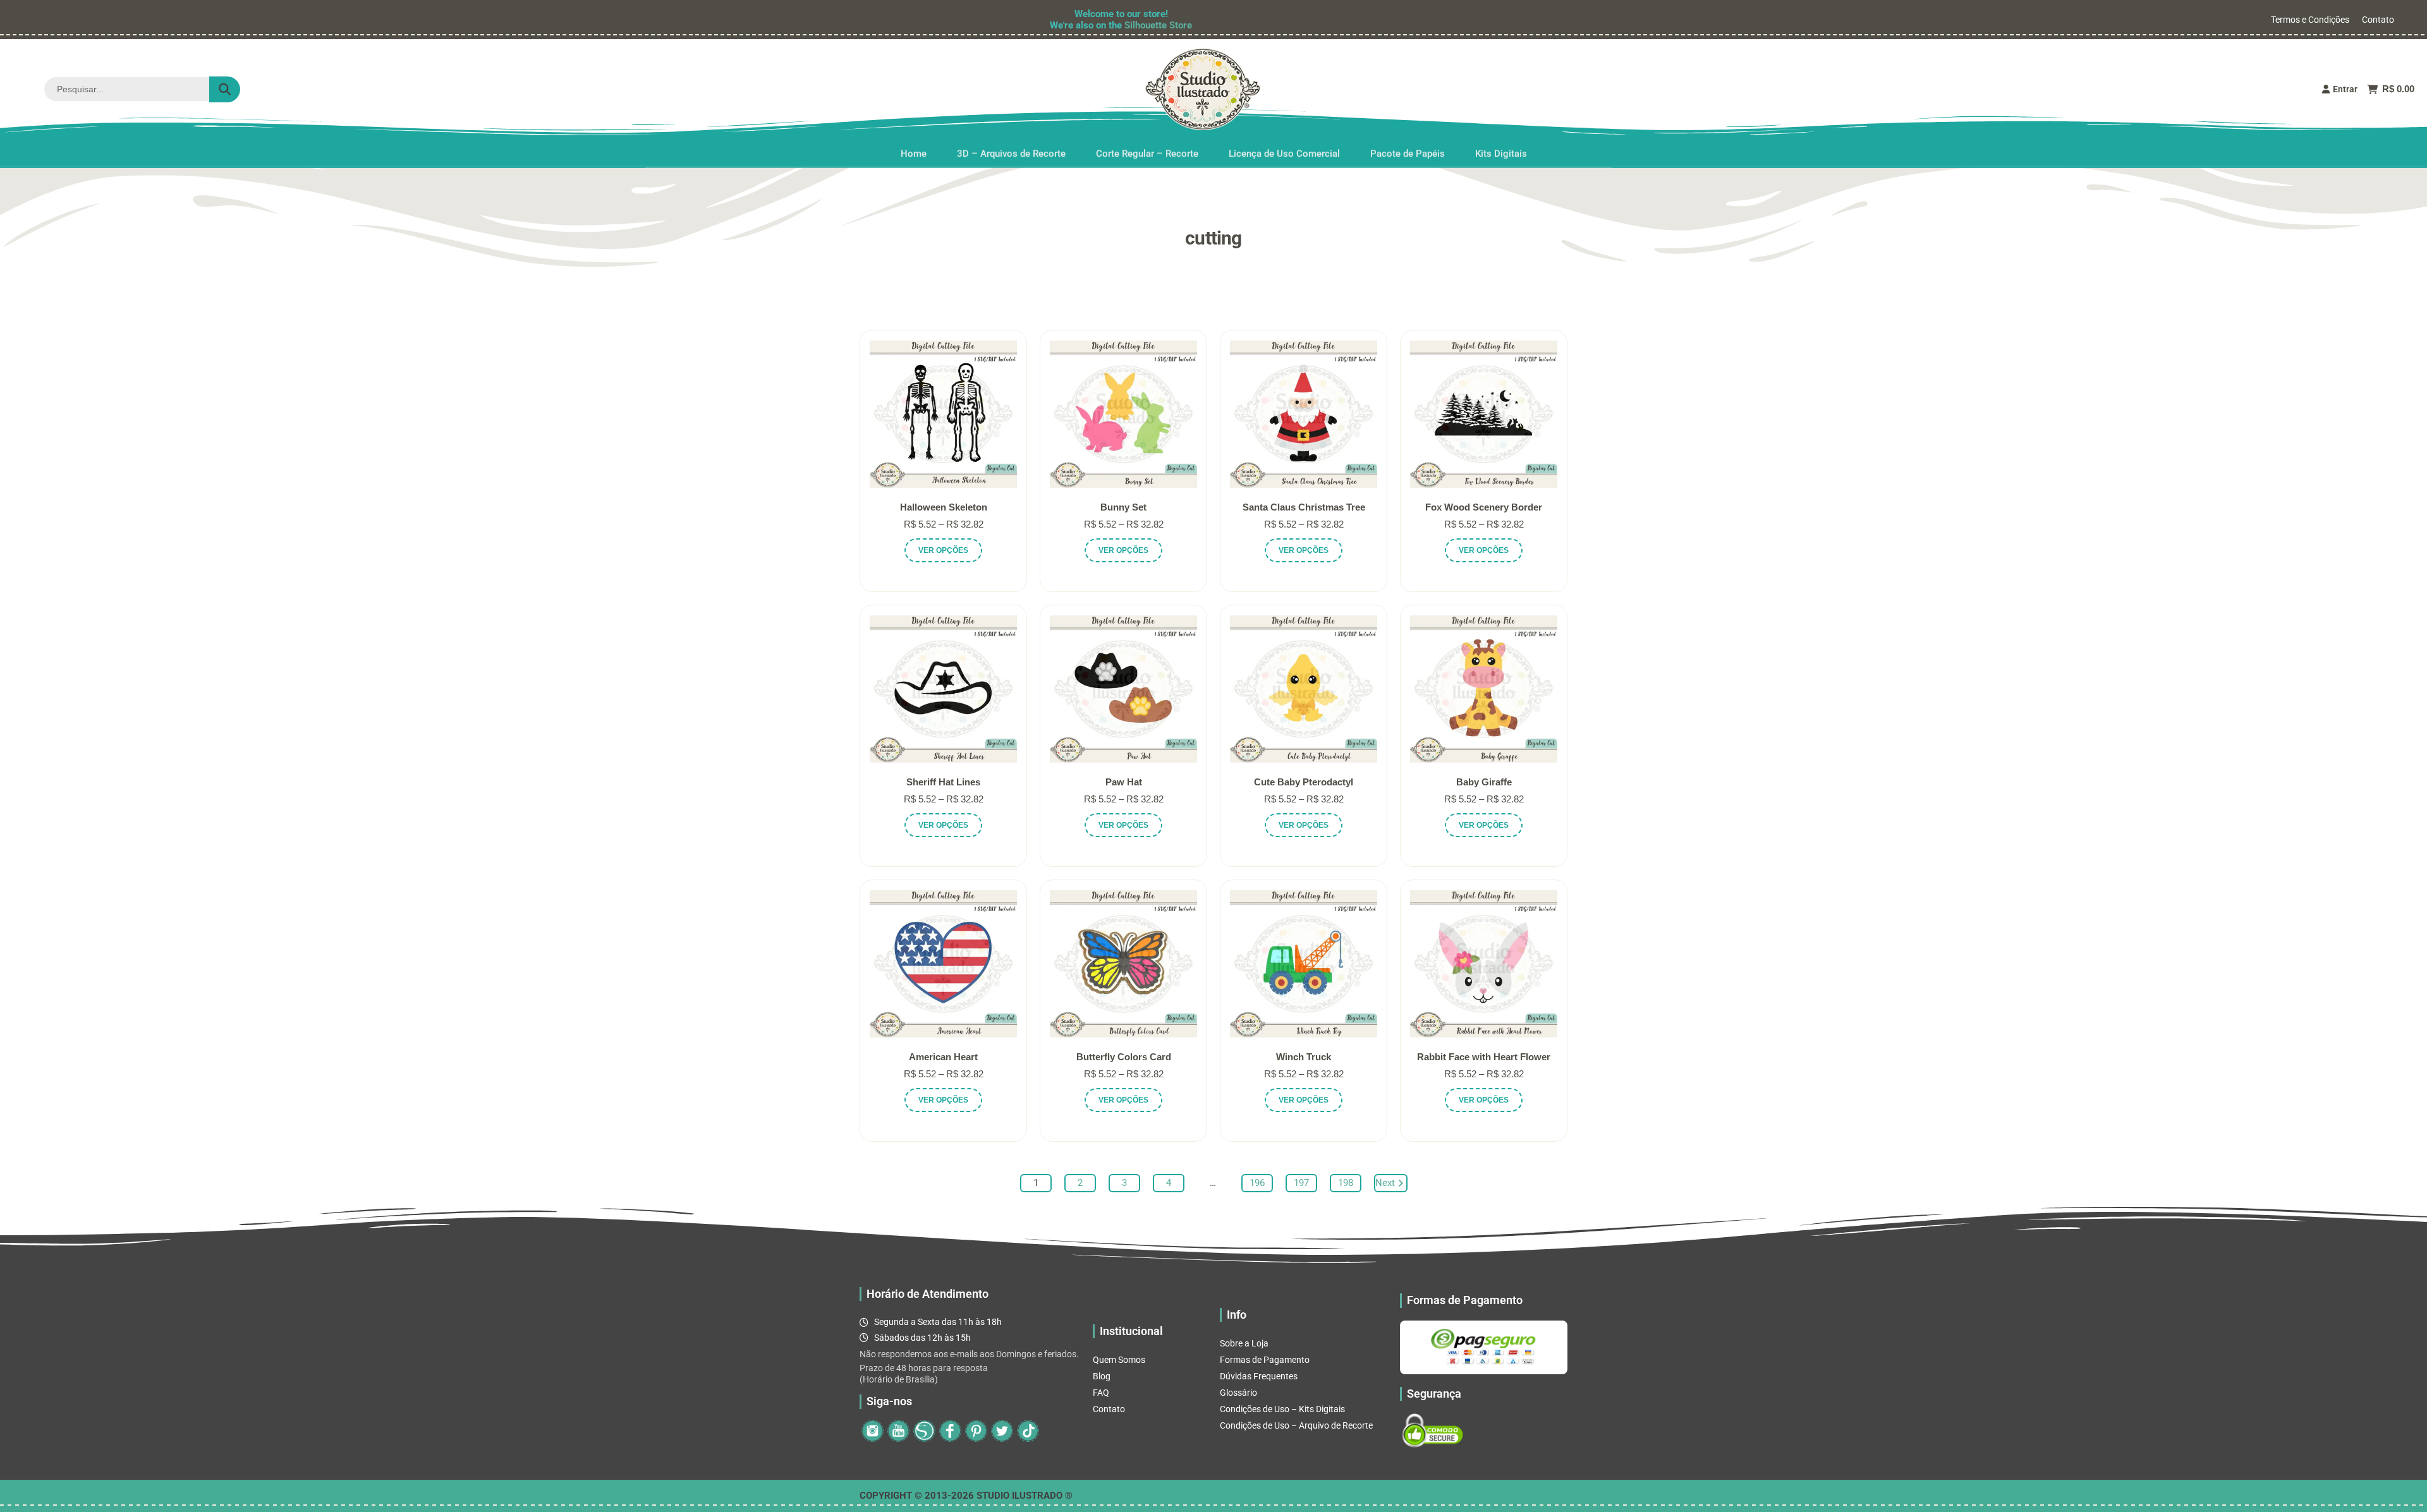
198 (1346, 1183)
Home (914, 151)
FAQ (1101, 1393)
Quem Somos (1119, 1360)
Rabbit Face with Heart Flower (1484, 1057)
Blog (1102, 1376)
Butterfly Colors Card (1124, 1057)
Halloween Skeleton (944, 507)
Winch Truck (1304, 1057)
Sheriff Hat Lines (943, 782)
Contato (2378, 20)
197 (1301, 1183)
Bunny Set (1123, 507)
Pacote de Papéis (1408, 151)
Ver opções (943, 550)
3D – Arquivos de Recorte (1011, 151)
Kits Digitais (1501, 151)
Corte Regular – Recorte (1147, 151)
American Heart (943, 1057)
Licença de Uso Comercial (1284, 151)
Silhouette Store (1158, 25)
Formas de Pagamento (1265, 1360)
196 (1257, 1183)
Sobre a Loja (1244, 1343)
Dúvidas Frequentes (1259, 1376)
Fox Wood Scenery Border (1484, 507)
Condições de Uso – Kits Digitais (1282, 1409)
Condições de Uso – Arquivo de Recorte (1296, 1425)
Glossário (1238, 1393)
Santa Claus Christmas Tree (1304, 507)
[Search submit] (225, 89)
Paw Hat (1124, 782)
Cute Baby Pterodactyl (1304, 782)
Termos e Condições (2310, 20)
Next (1385, 1183)
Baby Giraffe (1484, 782)
